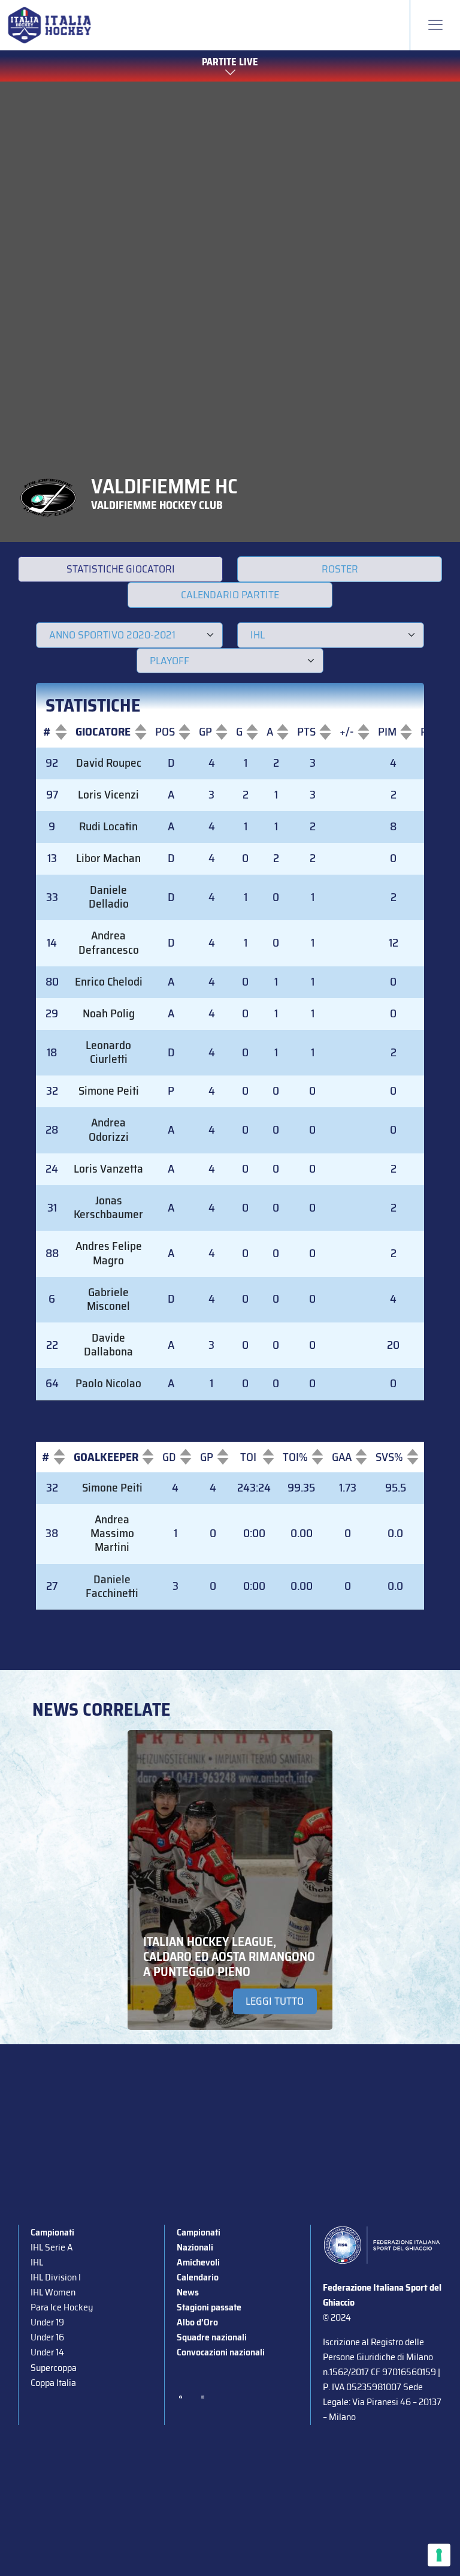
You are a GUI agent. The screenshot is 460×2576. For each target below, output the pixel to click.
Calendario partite (230, 595)
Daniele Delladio (109, 897)
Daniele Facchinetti (112, 1586)
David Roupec (109, 763)
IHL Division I (56, 2277)
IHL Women (53, 2292)
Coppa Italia (53, 2383)
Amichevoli (198, 2262)
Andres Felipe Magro (109, 1253)
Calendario (198, 2277)
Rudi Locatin (108, 826)
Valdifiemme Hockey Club (157, 505)
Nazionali (195, 2247)
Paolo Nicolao (108, 1383)
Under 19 (47, 2322)
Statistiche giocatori (121, 569)
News (188, 2292)
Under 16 (47, 2337)
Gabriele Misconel (108, 1299)
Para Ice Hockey (62, 2307)
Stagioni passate (209, 2307)
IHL (37, 2262)
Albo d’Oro (197, 2322)
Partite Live (230, 62)
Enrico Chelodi (109, 982)
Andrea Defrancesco (109, 942)
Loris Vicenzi (108, 795)
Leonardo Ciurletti (108, 1052)
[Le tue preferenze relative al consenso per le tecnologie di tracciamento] (439, 2555)
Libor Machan (108, 858)
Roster (340, 569)
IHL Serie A (52, 2247)
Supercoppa (54, 2368)
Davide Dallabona (108, 1345)
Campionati (52, 2232)
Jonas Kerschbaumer (108, 1207)
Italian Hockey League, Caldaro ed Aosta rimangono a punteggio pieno (229, 1956)
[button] (47, 732)
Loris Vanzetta (108, 1169)
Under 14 (47, 2352)
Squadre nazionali (212, 2337)
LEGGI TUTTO (275, 2001)
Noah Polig (109, 1013)
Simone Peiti (109, 1091)
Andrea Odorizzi (109, 1129)
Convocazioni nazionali (221, 2352)
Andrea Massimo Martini (112, 1533)
